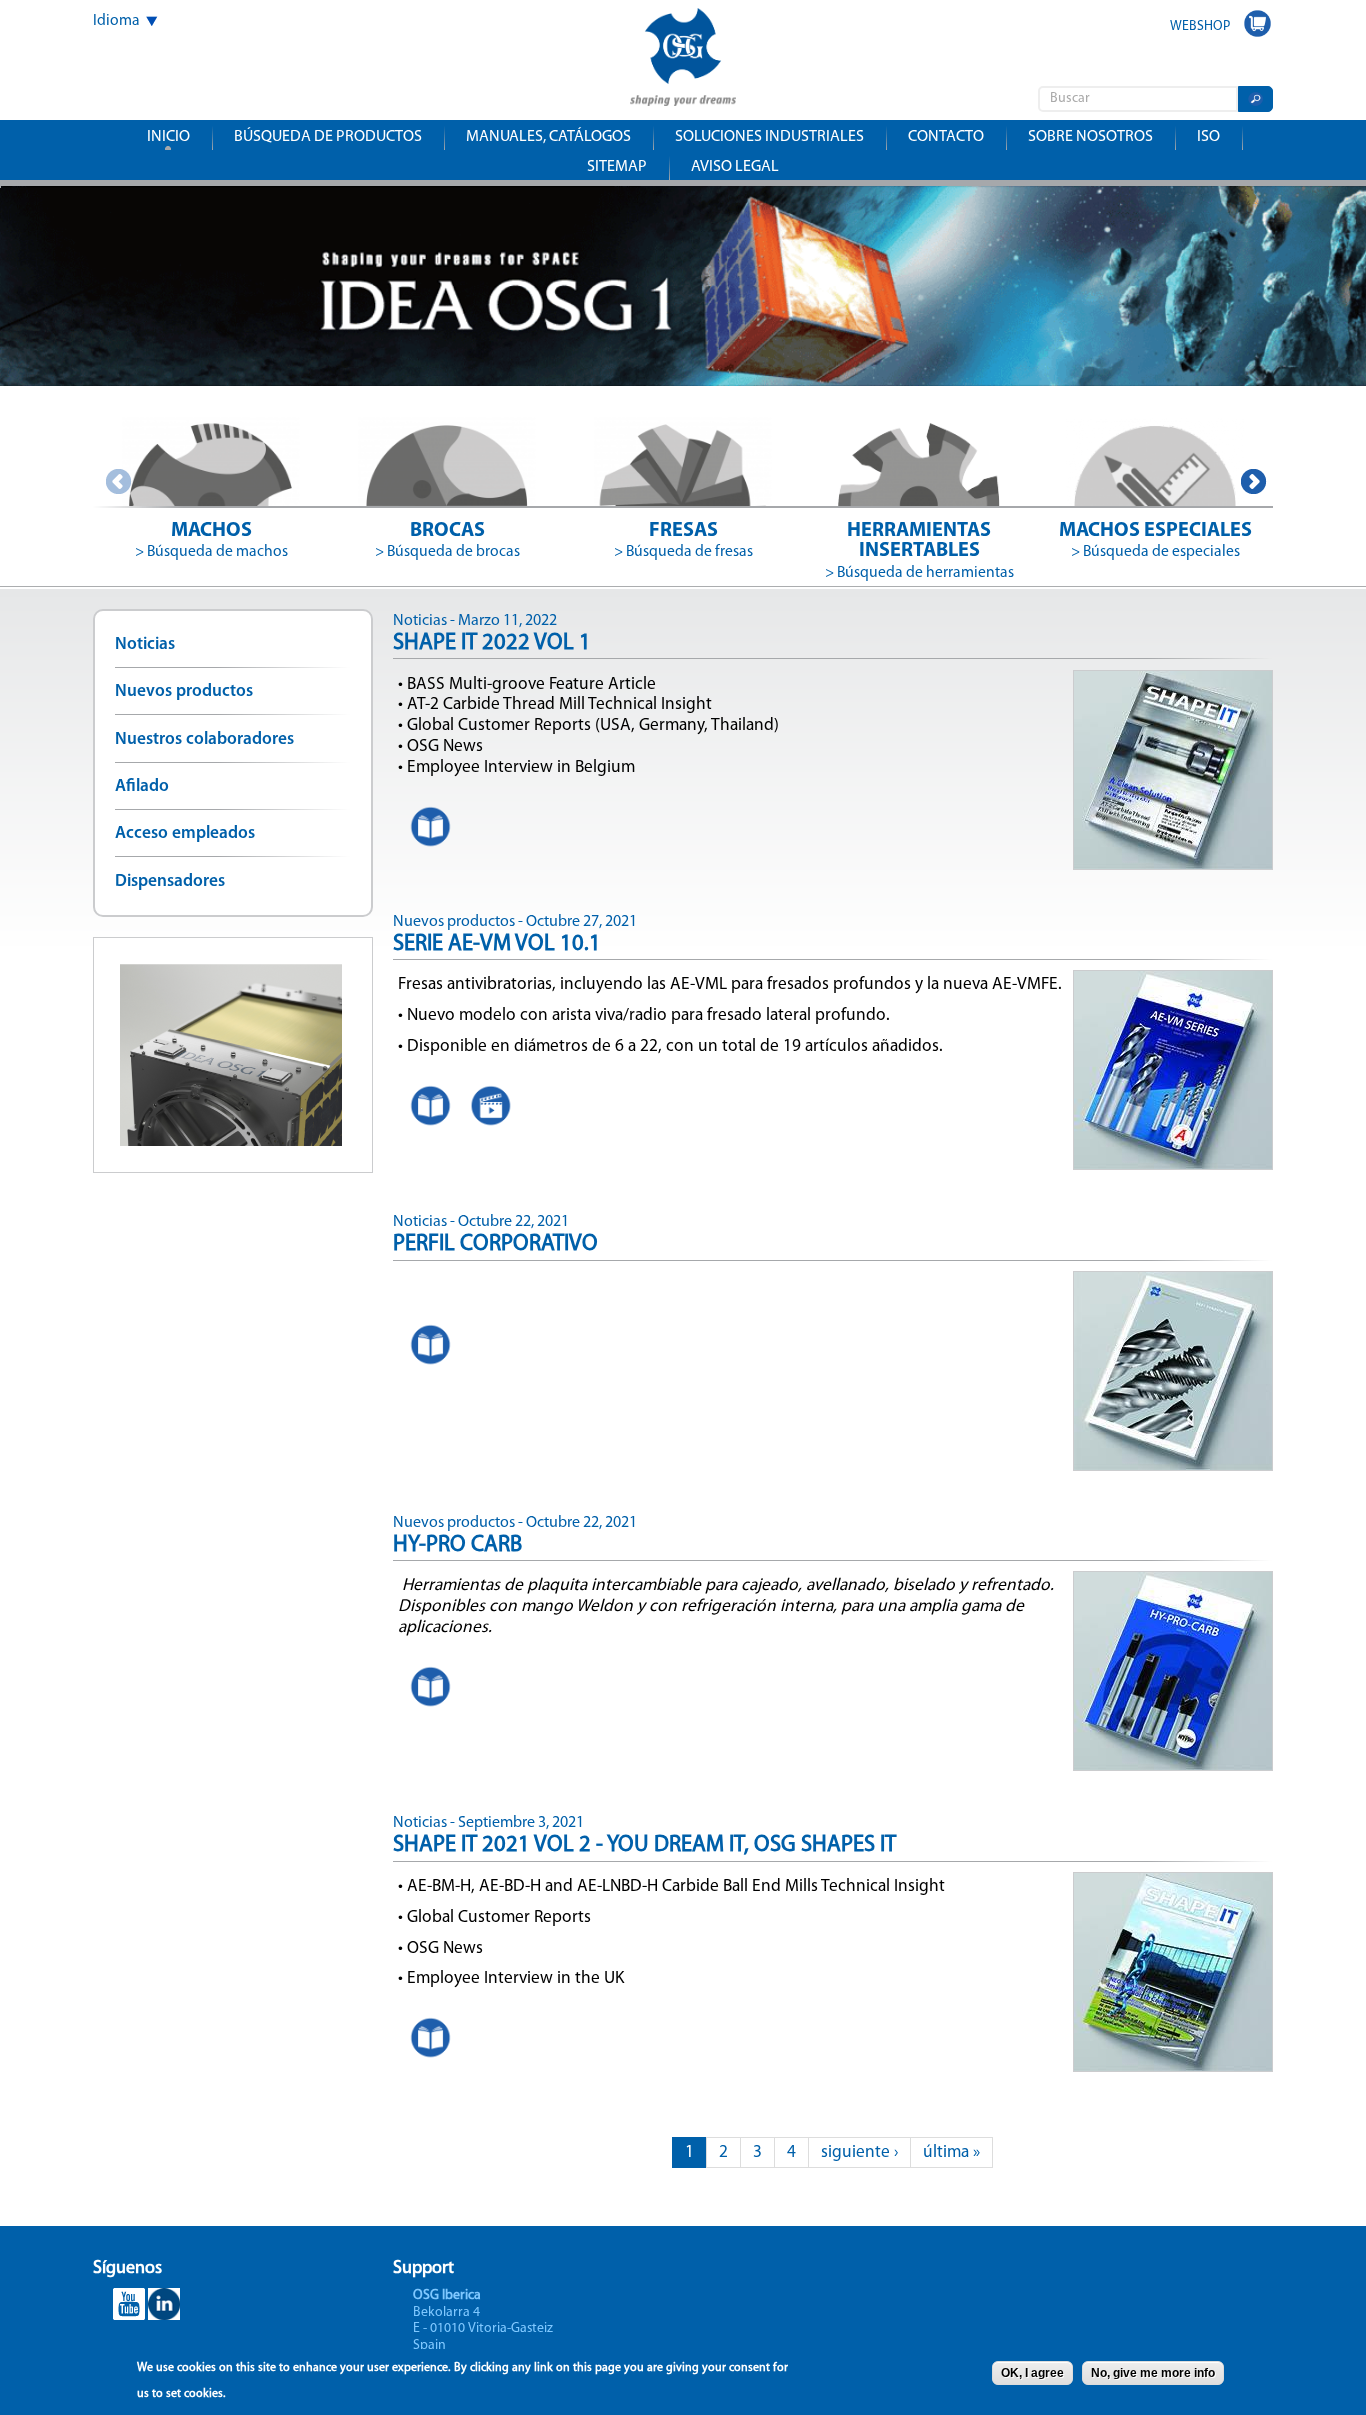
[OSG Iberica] (683, 92)
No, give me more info (1153, 2373)
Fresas (683, 531)
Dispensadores (170, 881)
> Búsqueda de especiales (1155, 552)
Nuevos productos (184, 691)
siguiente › (859, 2152)
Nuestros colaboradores (204, 739)
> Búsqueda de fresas (683, 552)
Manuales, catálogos (548, 137)
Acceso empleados (185, 833)
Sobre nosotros (1090, 137)
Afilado (142, 786)
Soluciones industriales (769, 137)
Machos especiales (1155, 531)
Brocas (447, 531)
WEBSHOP (1200, 26)
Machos (211, 531)
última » (951, 2152)
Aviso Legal (735, 167)
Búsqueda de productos (328, 137)
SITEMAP (617, 167)
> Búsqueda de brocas (447, 552)
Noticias (145, 644)
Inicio (168, 137)
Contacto (946, 137)
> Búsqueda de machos (211, 552)
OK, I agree (1032, 2373)
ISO (1208, 137)
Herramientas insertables (919, 541)
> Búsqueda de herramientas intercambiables (919, 584)
